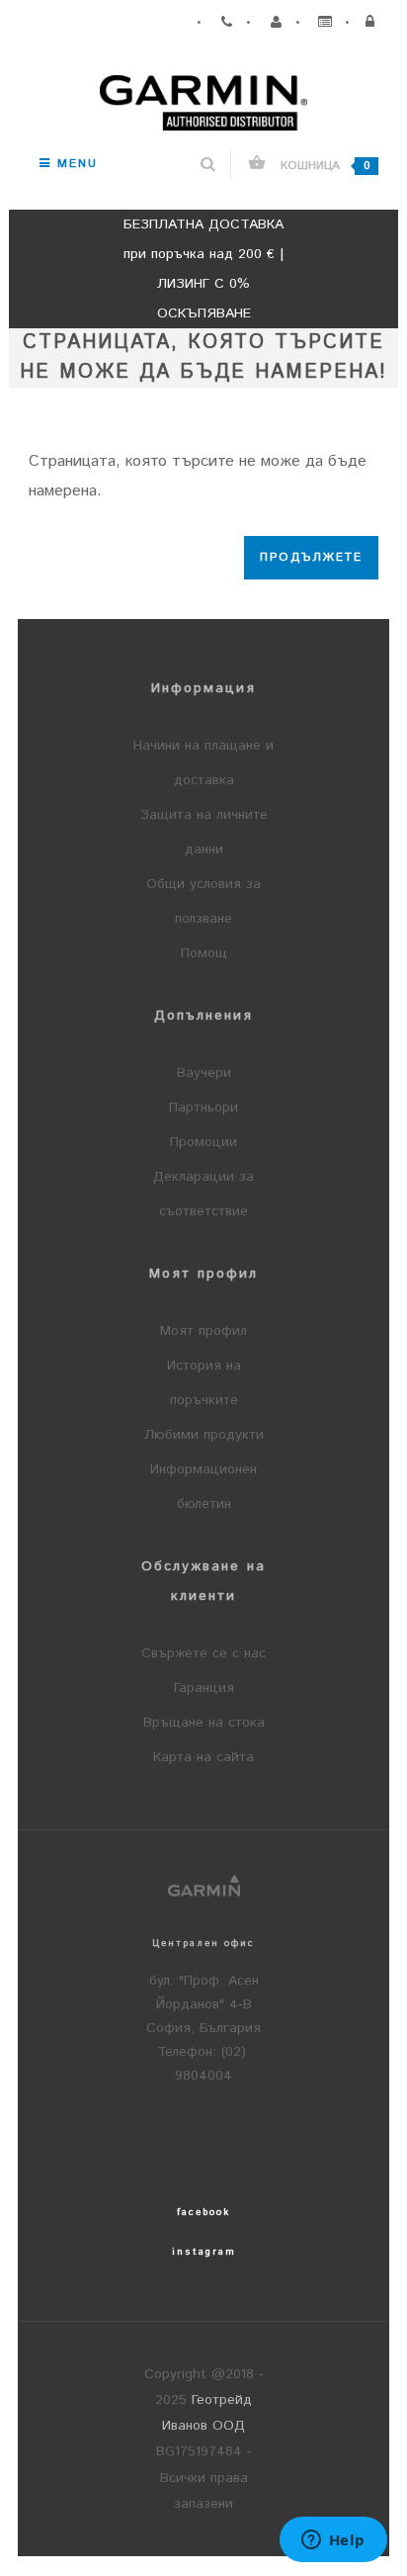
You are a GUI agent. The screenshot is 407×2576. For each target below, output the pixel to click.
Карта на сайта (203, 1757)
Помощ (204, 953)
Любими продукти (204, 1435)
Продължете (311, 557)
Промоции (203, 1142)
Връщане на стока (204, 1723)
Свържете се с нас (203, 1653)
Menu (75, 164)
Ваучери (204, 1073)
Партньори (203, 1108)
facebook (203, 2212)
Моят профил (203, 1331)
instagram (204, 2252)
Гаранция (204, 1688)
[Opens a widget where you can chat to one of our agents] (333, 2541)
